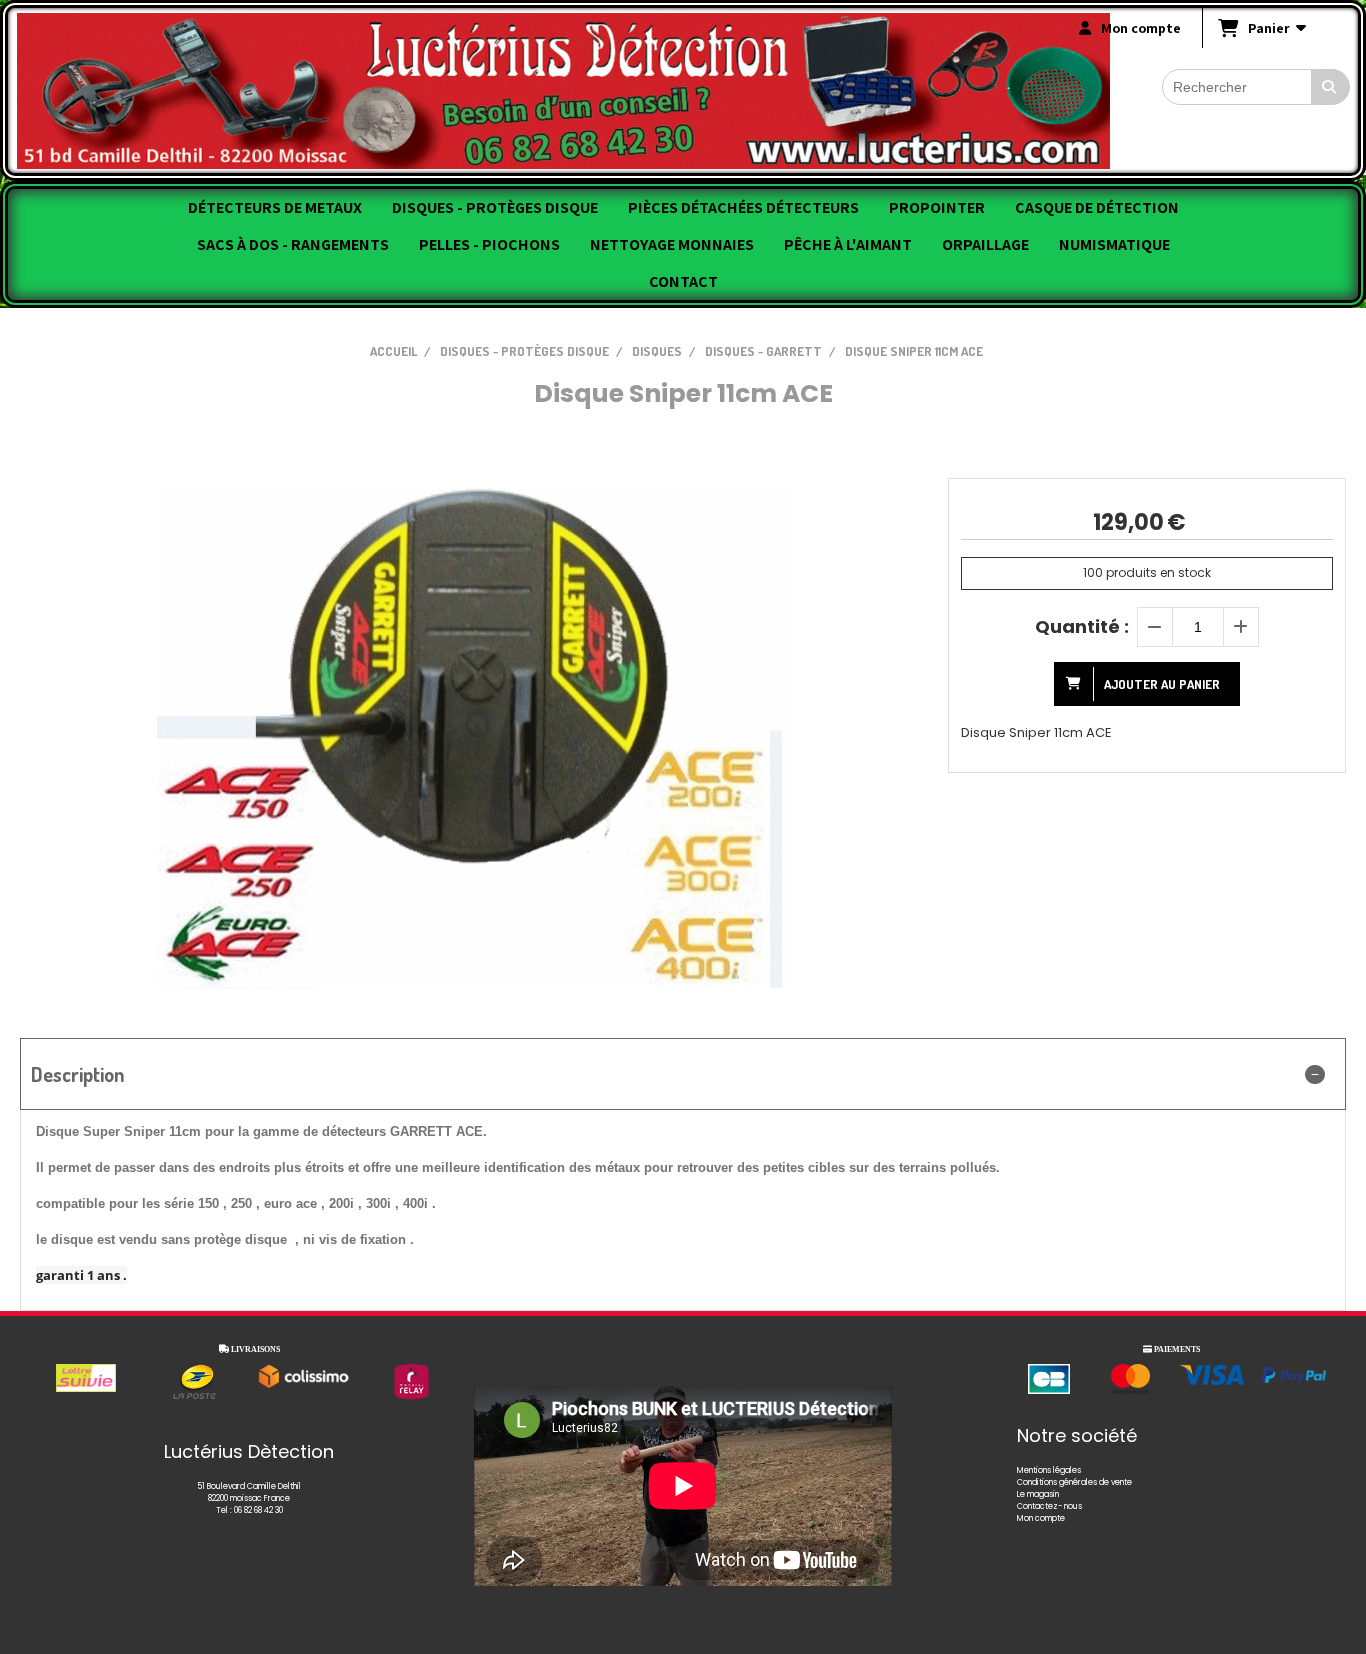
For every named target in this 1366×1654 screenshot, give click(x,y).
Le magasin (1038, 1494)
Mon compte (1041, 1518)
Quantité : (1082, 626)
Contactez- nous (1049, 1506)
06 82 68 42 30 (258, 1510)
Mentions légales (1049, 1470)
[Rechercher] (1331, 87)
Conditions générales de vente (1074, 1482)
